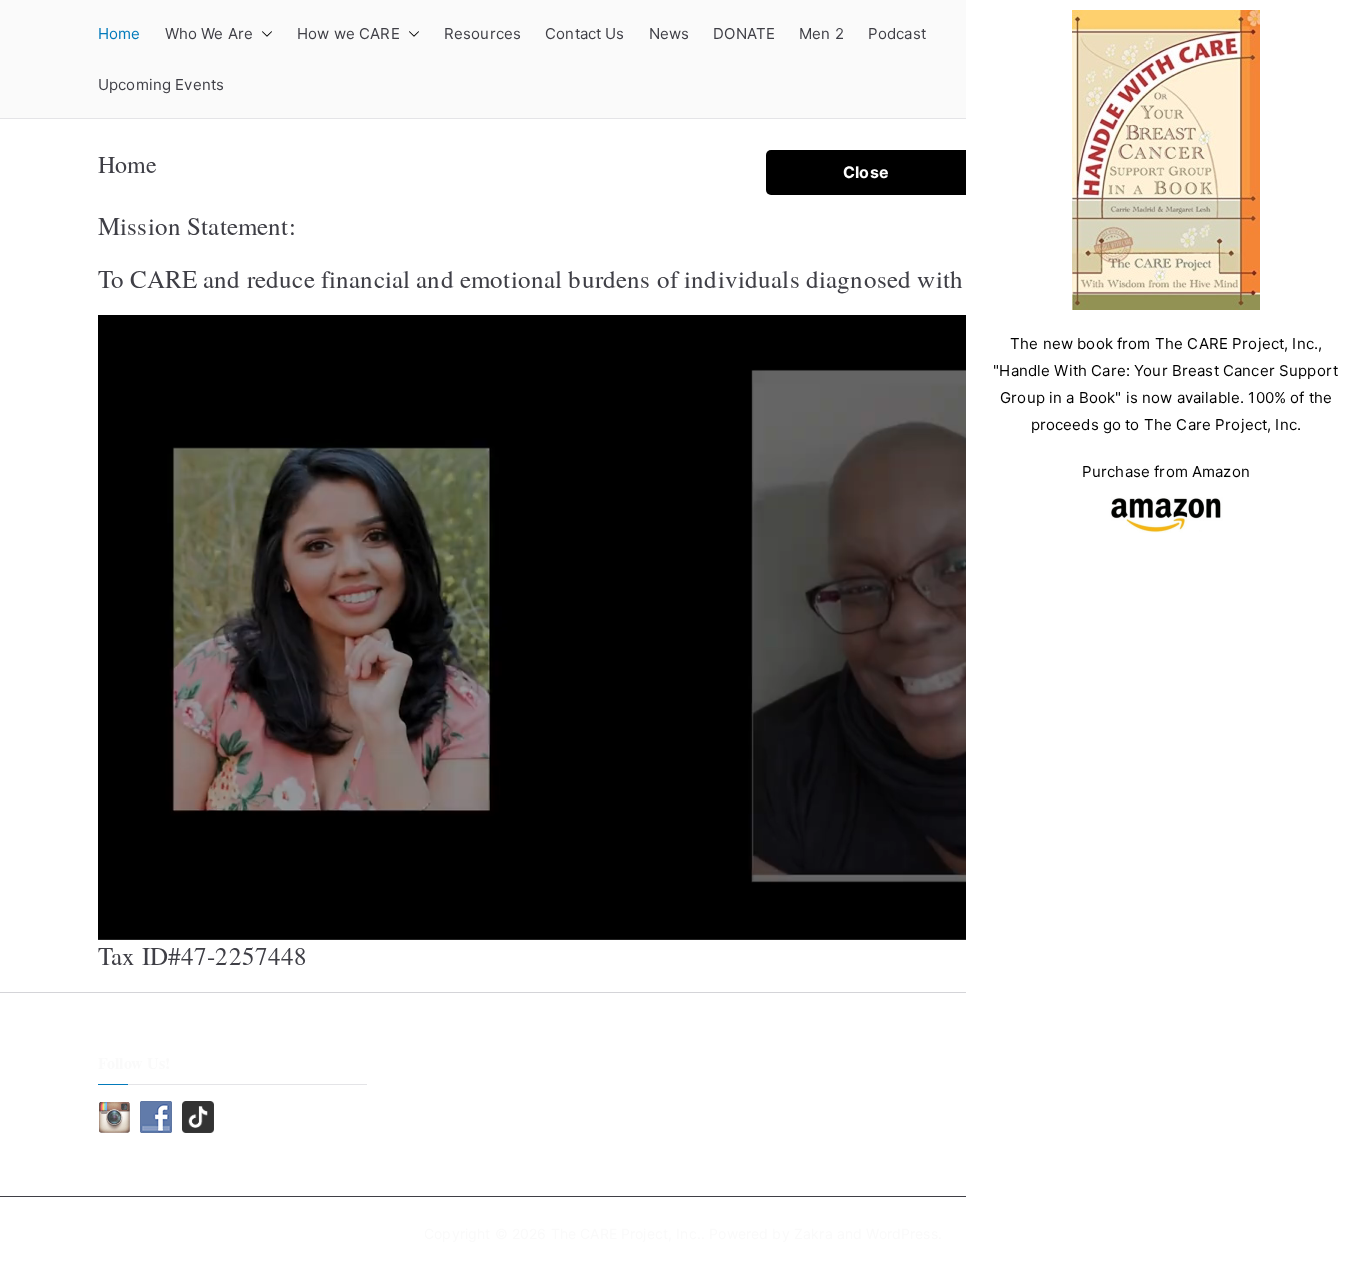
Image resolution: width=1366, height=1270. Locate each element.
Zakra (813, 1233)
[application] (653, 627)
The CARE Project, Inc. (626, 1233)
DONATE (744, 33)
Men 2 (821, 33)
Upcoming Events (161, 84)
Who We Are (209, 33)
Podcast (897, 33)
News (669, 33)
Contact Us (585, 33)
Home (119, 33)
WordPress (901, 1233)
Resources (482, 33)
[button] (263, 33)
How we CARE (348, 33)
